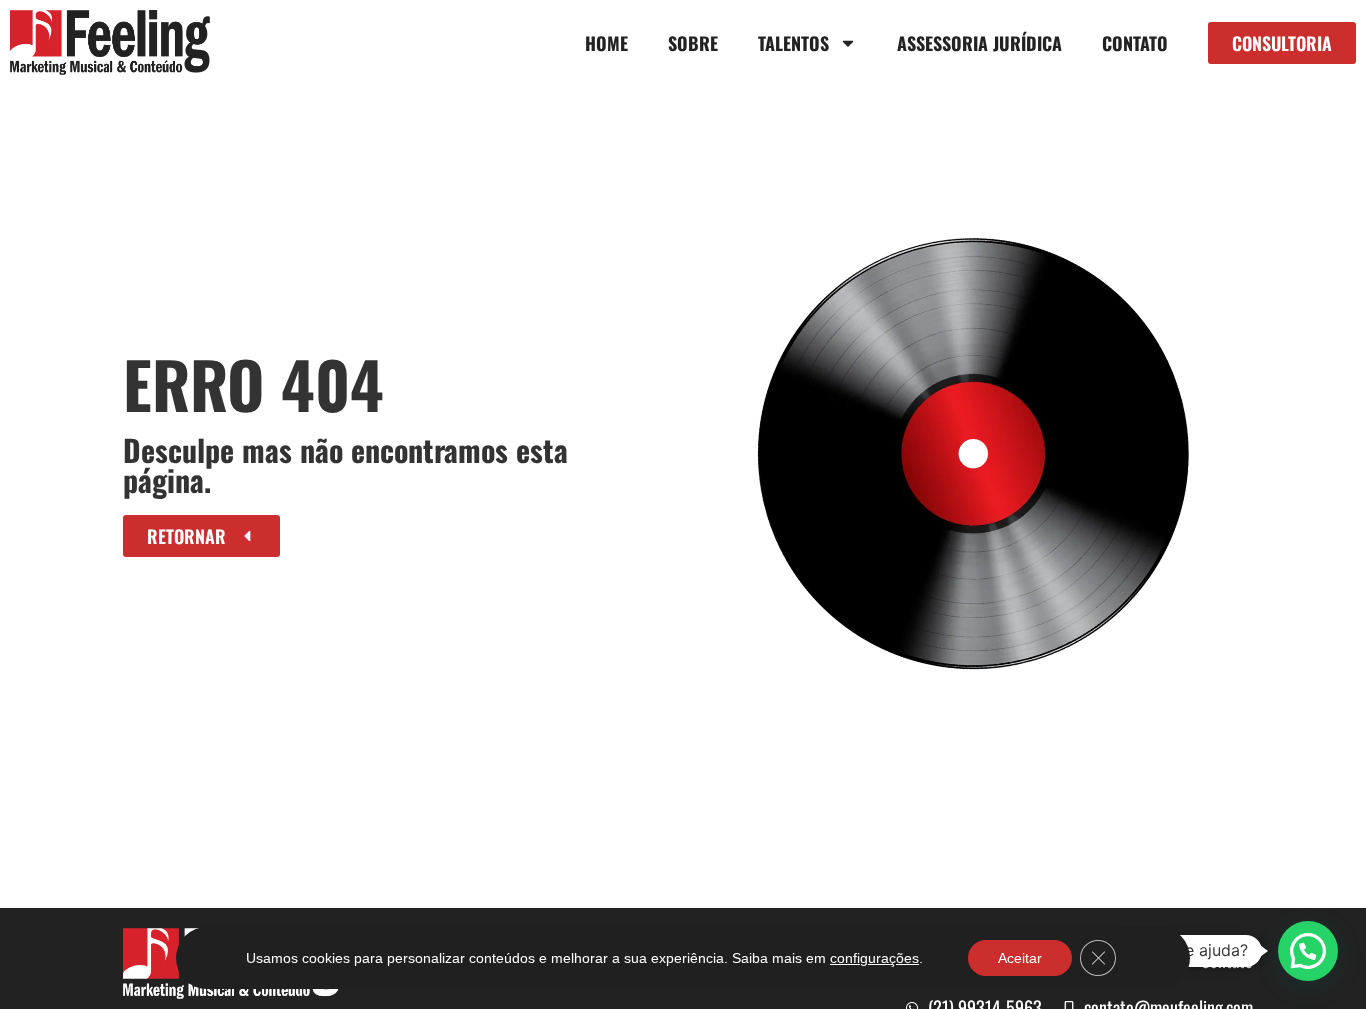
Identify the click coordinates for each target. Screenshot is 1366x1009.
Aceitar (1020, 958)
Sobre (693, 43)
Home (606, 43)
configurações (874, 958)
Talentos (793, 43)
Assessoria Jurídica (979, 43)
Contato (1135, 43)
